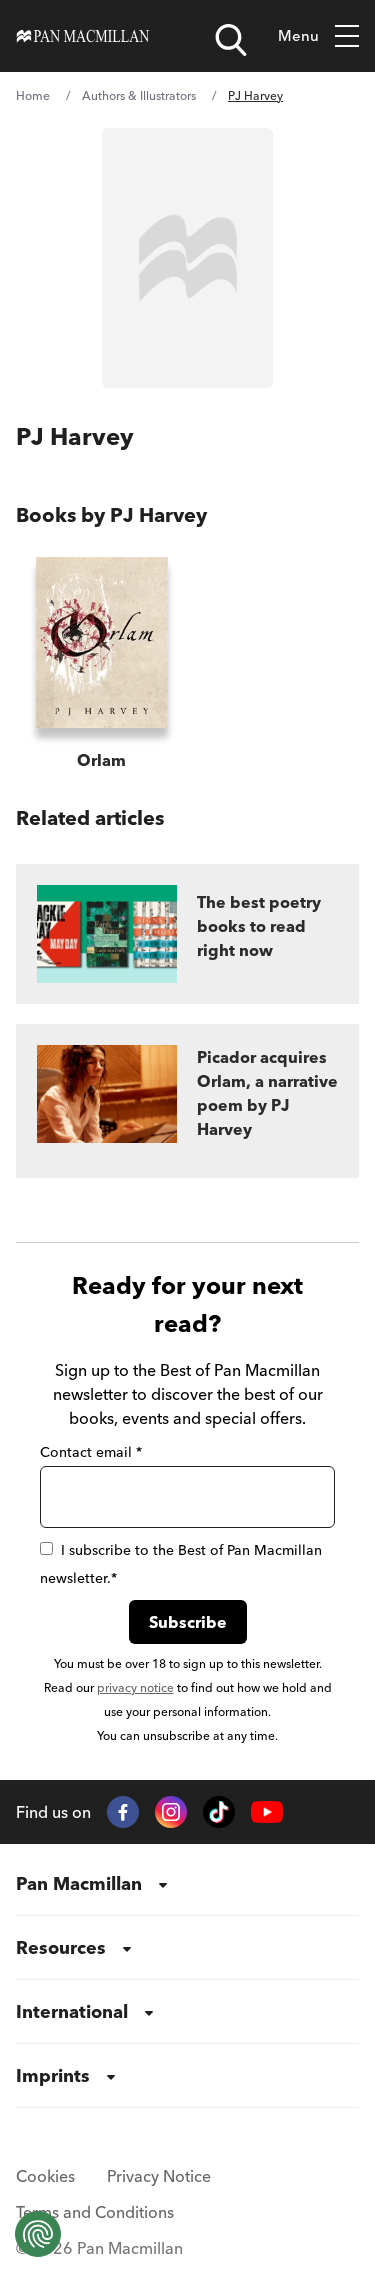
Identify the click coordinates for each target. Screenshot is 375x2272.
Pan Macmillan (79, 1883)
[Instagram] (171, 1812)
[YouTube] (267, 1812)
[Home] (83, 36)
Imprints (53, 2075)
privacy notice (135, 1687)
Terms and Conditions (95, 2212)
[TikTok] (219, 1812)
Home (33, 95)
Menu (298, 35)
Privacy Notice (159, 2176)
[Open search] (231, 40)
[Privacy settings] (38, 2234)
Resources (61, 1947)
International (72, 2011)
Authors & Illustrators (139, 95)
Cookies (45, 2176)
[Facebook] (123, 1812)
